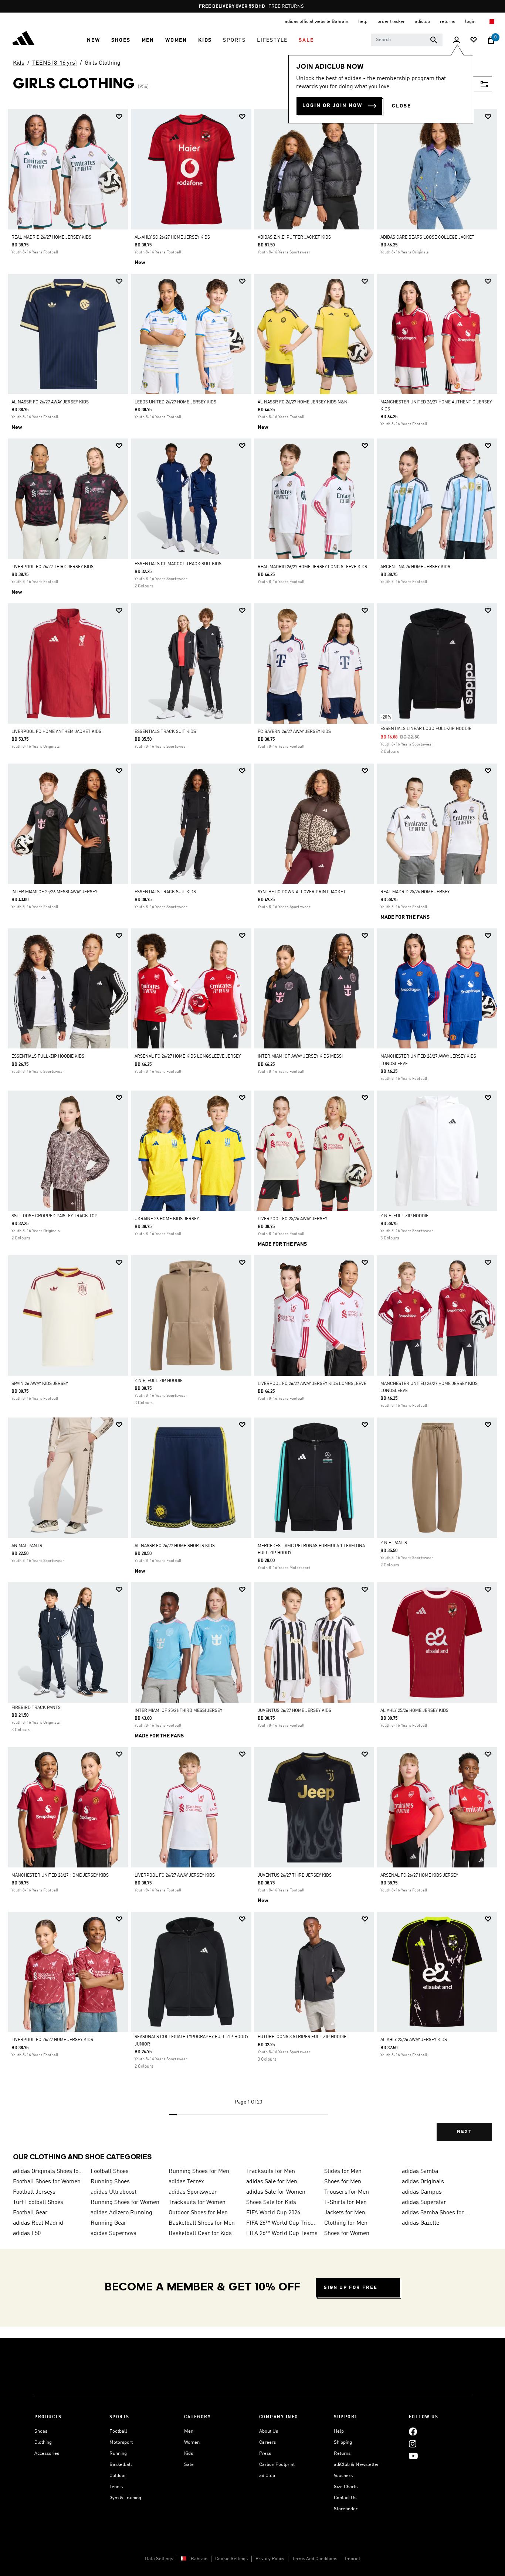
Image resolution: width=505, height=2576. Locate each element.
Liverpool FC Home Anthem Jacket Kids (56, 732)
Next (464, 2132)
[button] (93, 40)
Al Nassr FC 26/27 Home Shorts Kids (175, 1546)
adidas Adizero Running (121, 2213)
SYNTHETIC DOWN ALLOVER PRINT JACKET (302, 892)
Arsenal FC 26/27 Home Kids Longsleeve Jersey (188, 1057)
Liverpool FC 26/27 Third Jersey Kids (52, 567)
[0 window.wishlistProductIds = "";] (474, 40)
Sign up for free (351, 2288)
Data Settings (159, 2559)
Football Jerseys (34, 2192)
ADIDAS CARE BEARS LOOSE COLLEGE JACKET (427, 238)
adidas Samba (420, 2171)
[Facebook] (413, 2431)
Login (471, 22)
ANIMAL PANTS (27, 1546)
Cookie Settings (231, 2559)
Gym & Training (125, 2498)
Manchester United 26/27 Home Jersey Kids (60, 1876)
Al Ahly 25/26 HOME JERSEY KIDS (414, 1711)
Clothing (43, 2442)
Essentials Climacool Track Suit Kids (178, 564)
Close (401, 106)
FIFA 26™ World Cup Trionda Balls (282, 2223)
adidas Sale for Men (272, 2182)
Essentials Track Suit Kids (165, 732)
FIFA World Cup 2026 (273, 2213)
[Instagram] (413, 2444)
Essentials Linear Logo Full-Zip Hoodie (426, 729)
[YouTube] (413, 2456)
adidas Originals (423, 2182)
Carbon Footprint (277, 2465)
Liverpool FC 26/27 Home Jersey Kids (52, 2040)
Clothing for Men (346, 2223)
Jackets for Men (345, 2213)
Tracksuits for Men (271, 2171)
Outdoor (118, 2476)
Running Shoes (110, 2182)
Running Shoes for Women (125, 2203)
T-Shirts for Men (345, 2203)
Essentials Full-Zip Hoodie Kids (48, 1057)
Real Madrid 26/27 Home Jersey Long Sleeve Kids (312, 567)
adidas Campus (422, 2192)
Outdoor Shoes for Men (198, 2213)
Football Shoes (110, 2171)
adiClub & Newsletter (356, 2465)
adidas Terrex (186, 2182)
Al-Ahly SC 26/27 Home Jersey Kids (172, 238)
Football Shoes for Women (47, 2182)
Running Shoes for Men (199, 2171)
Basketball (121, 2465)
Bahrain (199, 2559)
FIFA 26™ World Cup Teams (282, 2234)
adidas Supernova (113, 2234)
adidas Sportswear (193, 2192)
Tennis (116, 2487)
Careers (267, 2442)
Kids (19, 63)
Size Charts (346, 2487)
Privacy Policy (270, 2559)
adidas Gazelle (421, 2223)
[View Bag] (491, 40)
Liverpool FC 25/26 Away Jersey (292, 1219)
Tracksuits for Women (197, 2203)
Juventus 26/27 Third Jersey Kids (295, 1876)
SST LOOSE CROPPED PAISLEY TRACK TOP (55, 1216)
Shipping (343, 2442)
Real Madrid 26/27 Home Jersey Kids (51, 238)
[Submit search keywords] (434, 40)
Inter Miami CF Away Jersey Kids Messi (300, 1057)
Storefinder (346, 2509)
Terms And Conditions (315, 2559)
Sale (189, 2465)
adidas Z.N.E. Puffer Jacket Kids (294, 238)
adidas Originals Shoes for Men (49, 2171)
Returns (342, 2454)
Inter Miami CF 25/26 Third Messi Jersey (178, 1711)
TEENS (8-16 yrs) (55, 63)
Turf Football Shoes (38, 2203)
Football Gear (30, 2213)
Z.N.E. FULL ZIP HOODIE (404, 1216)
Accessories (47, 2454)
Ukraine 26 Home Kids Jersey (167, 1219)
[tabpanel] (253, 1131)
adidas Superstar (424, 2203)
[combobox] (407, 40)
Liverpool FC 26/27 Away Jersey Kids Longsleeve (312, 1384)
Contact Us (345, 2498)
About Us (269, 2431)
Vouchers (343, 2476)
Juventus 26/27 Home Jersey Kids (294, 1711)
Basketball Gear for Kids (200, 2234)
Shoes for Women (347, 2234)
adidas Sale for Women (276, 2192)
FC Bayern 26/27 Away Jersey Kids (294, 732)
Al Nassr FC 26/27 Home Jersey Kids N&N (303, 402)
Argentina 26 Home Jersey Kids (415, 567)
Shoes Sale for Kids (271, 2203)
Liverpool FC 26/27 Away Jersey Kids (175, 1876)
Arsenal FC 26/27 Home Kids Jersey (419, 1876)
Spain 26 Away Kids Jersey (40, 1384)
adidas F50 (27, 2234)
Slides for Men (343, 2171)
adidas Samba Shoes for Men (438, 2213)
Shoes (41, 2431)
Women (192, 2442)
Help (339, 2431)
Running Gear (109, 2223)
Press (265, 2454)
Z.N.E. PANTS (394, 1543)
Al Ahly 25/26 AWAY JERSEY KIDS (414, 2040)
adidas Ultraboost (113, 2192)
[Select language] (492, 22)
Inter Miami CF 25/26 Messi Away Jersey (54, 892)
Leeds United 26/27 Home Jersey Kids (175, 402)
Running (118, 2454)
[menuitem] (93, 40)
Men (189, 2431)
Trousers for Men (347, 2192)
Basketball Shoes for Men (202, 2223)
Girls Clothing (103, 63)
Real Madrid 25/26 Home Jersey (415, 892)
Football (118, 2431)
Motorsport (121, 2442)
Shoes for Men (343, 2182)
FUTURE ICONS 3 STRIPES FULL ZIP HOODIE (302, 2037)
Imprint (353, 2559)
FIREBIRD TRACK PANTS (36, 1708)
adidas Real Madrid (38, 2223)
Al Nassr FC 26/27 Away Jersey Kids (50, 402)
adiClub (267, 2476)
